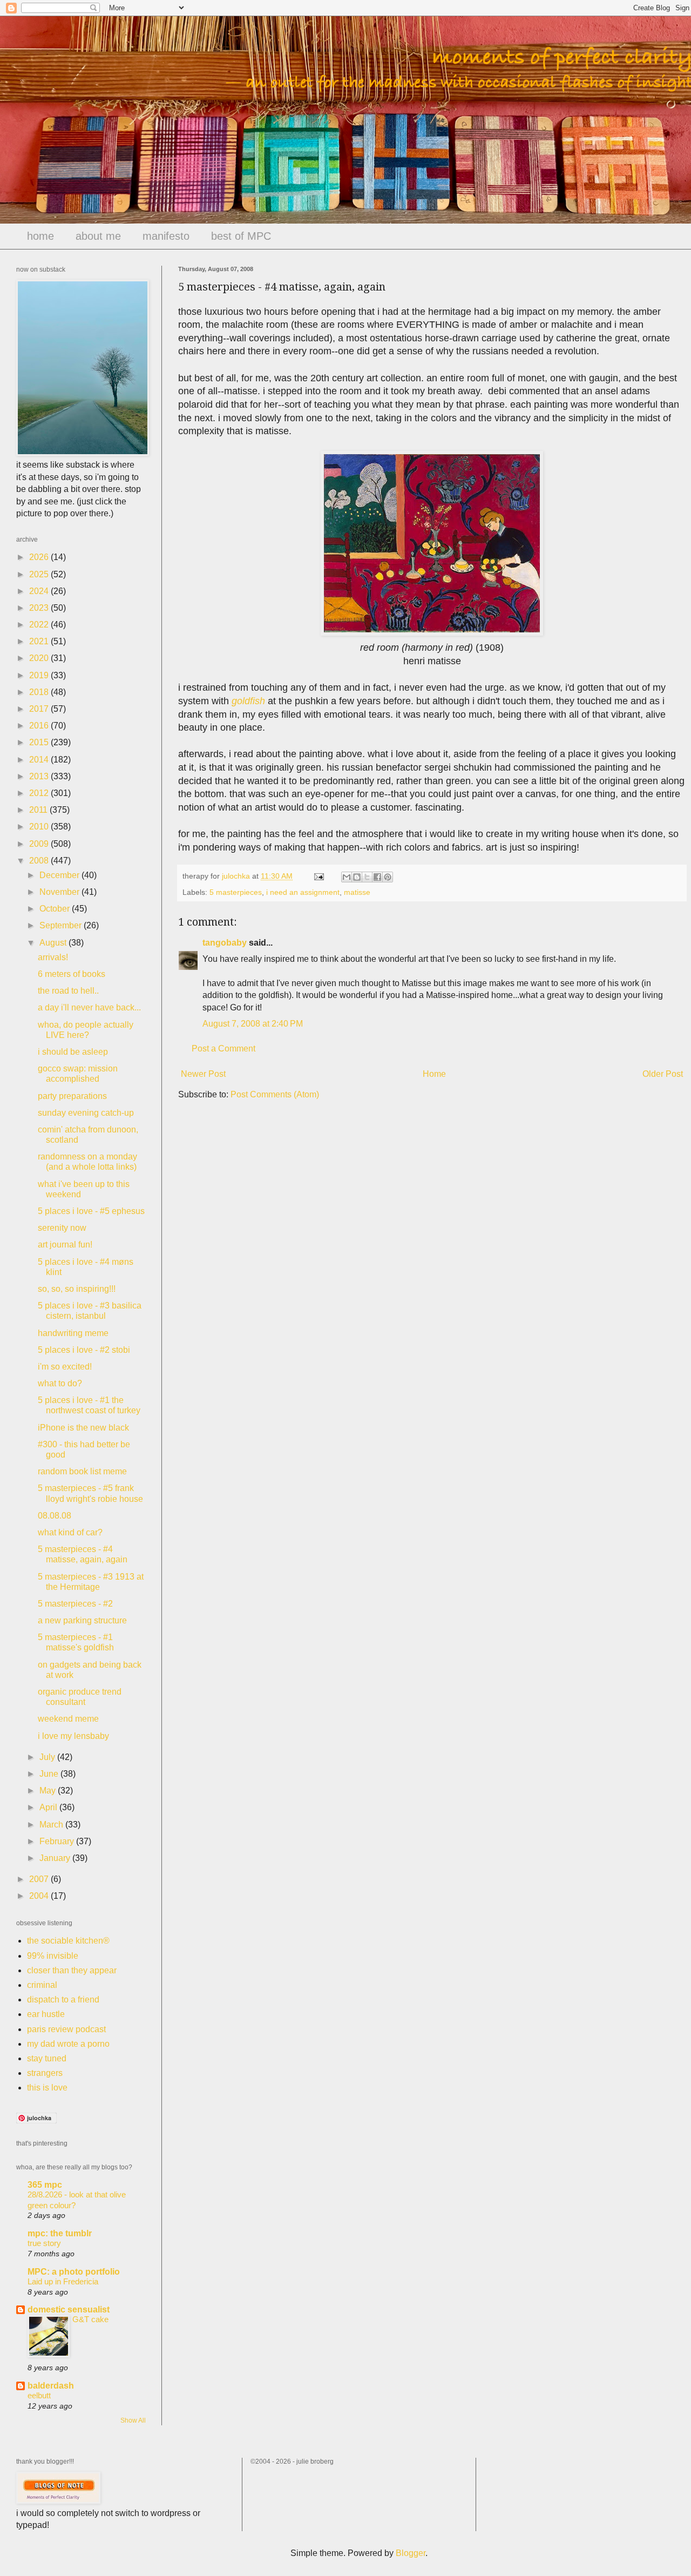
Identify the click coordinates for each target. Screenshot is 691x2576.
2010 (40, 827)
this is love (47, 2088)
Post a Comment (223, 1048)
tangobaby (225, 943)
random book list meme (82, 1471)
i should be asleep (73, 1052)
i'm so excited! (65, 1367)
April (49, 1807)
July (48, 1757)
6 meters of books (72, 974)
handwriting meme (73, 1333)
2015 (40, 742)
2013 (40, 776)
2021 (40, 641)
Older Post (663, 1074)
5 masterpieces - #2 (75, 1604)
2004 (40, 1896)
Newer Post (203, 1074)
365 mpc (45, 2185)
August (54, 943)
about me (98, 236)
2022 (40, 625)
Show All (133, 2420)
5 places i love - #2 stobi (84, 1350)
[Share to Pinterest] (388, 877)
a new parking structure (82, 1620)
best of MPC (241, 236)
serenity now (62, 1228)
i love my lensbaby (73, 1736)
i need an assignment (303, 892)
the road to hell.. (68, 991)
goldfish (248, 701)
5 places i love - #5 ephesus (91, 1211)
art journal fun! (65, 1245)
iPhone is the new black (83, 1428)
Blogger (411, 2553)
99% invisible (53, 1956)
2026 (40, 557)
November (60, 892)
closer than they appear (72, 1970)
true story (44, 2243)
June (50, 1774)
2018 (40, 692)
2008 (40, 861)
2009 (40, 844)
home (40, 236)
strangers (45, 2073)
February (58, 1841)
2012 (40, 793)
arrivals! (53, 957)
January (56, 1858)
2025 (40, 574)
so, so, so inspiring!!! (77, 1289)
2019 (40, 675)
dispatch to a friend (63, 2000)
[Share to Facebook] (377, 877)
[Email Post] (318, 876)
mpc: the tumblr (60, 2233)
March (52, 1825)
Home (434, 1074)
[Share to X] (367, 877)
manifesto (166, 236)
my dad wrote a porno (68, 2044)
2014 (40, 760)
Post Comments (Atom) (275, 1094)
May (49, 1791)
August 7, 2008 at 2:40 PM (253, 1024)
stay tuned (47, 2058)
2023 (40, 608)
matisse (357, 892)
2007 (40, 1879)
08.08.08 (55, 1516)
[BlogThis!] (357, 877)
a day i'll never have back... (89, 1007)
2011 (39, 810)
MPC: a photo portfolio (74, 2272)
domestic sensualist (69, 2309)
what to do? (60, 1383)
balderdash (51, 2386)
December (60, 875)
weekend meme (68, 1719)
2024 (40, 591)
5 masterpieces (236, 892)
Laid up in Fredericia (63, 2281)
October (56, 909)
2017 (40, 709)
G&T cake (90, 2319)
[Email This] (347, 877)
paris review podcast (66, 2029)
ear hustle (46, 2014)
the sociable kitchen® (68, 1941)
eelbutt (39, 2395)
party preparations (72, 1096)
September (62, 925)
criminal (42, 1985)
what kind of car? (70, 1532)
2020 (40, 658)
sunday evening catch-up (86, 1113)
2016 (40, 726)
